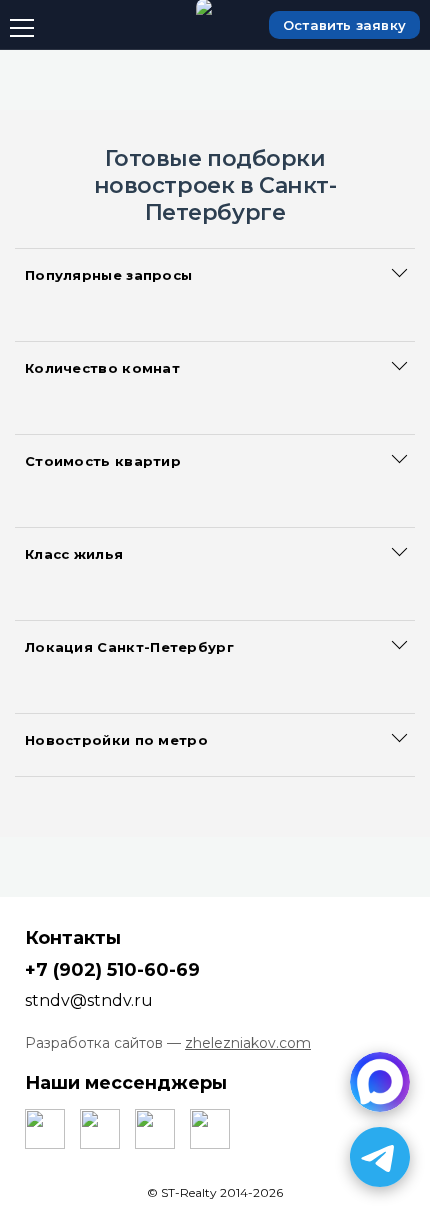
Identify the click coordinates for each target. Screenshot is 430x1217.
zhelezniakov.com (248, 1043)
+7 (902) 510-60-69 (112, 970)
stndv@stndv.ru (89, 1000)
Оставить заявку (344, 25)
